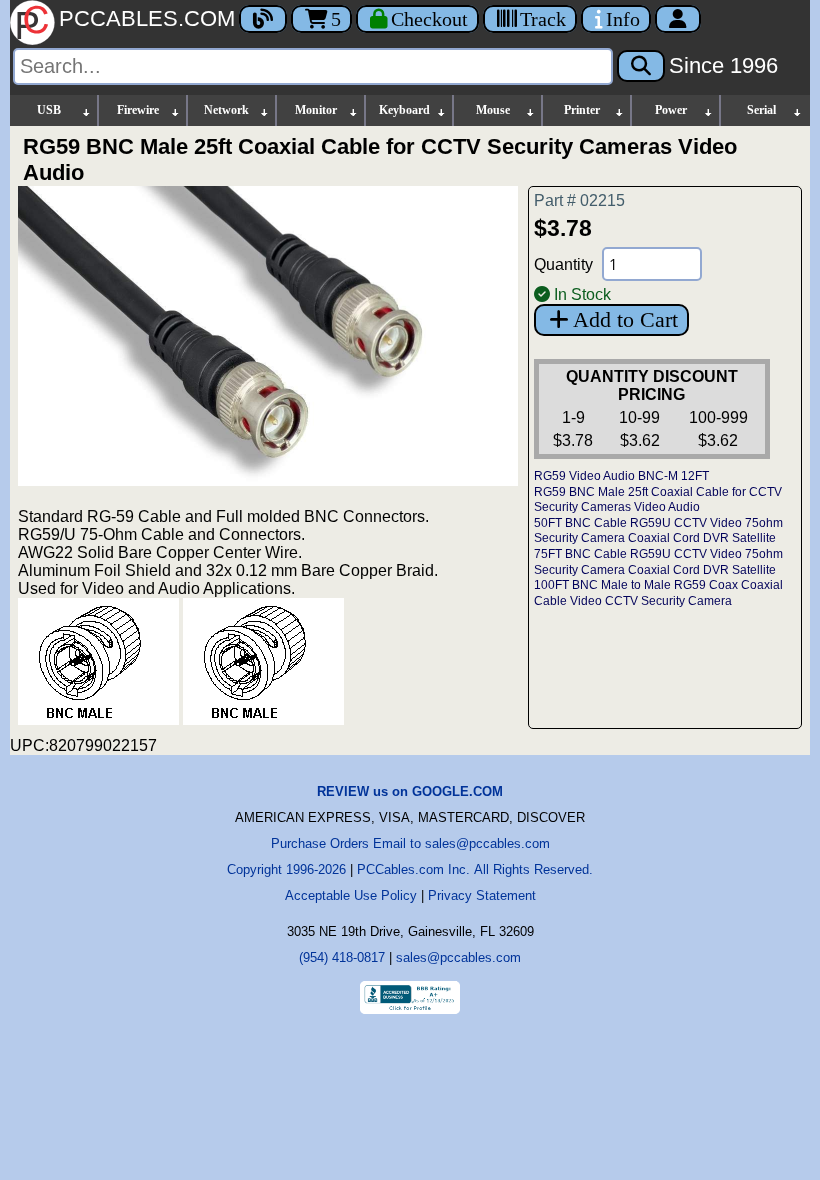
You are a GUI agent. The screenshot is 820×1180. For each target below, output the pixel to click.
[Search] (641, 66)
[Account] (678, 19)
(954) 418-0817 (342, 957)
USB (49, 110)
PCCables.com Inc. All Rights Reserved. (475, 869)
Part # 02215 (579, 200)
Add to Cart (625, 319)
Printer (582, 110)
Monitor (316, 110)
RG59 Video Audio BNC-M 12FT (621, 476)
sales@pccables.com (458, 957)
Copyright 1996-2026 (286, 869)
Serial (761, 110)
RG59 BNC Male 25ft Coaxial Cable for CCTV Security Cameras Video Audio (658, 500)
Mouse (493, 110)
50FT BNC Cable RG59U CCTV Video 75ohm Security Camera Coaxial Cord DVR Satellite (658, 531)
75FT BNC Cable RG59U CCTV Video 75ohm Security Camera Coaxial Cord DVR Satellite (658, 562)
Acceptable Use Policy (351, 895)
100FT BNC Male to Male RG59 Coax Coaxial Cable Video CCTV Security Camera (658, 593)
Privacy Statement (482, 895)
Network (226, 110)
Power (671, 110)
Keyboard (404, 110)
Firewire (138, 110)
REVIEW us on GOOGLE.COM (410, 791)
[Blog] (263, 19)
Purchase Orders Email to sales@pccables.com (410, 843)
